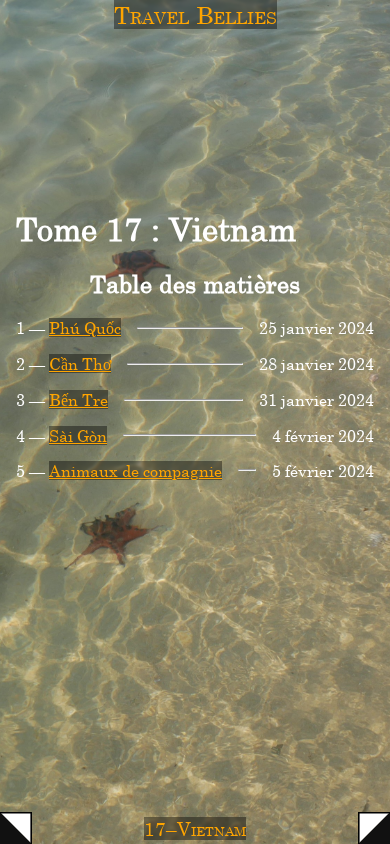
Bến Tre (78, 399)
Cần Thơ (80, 363)
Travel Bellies (195, 14)
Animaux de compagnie (135, 470)
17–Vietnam (195, 828)
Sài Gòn (78, 435)
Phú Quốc (85, 327)
